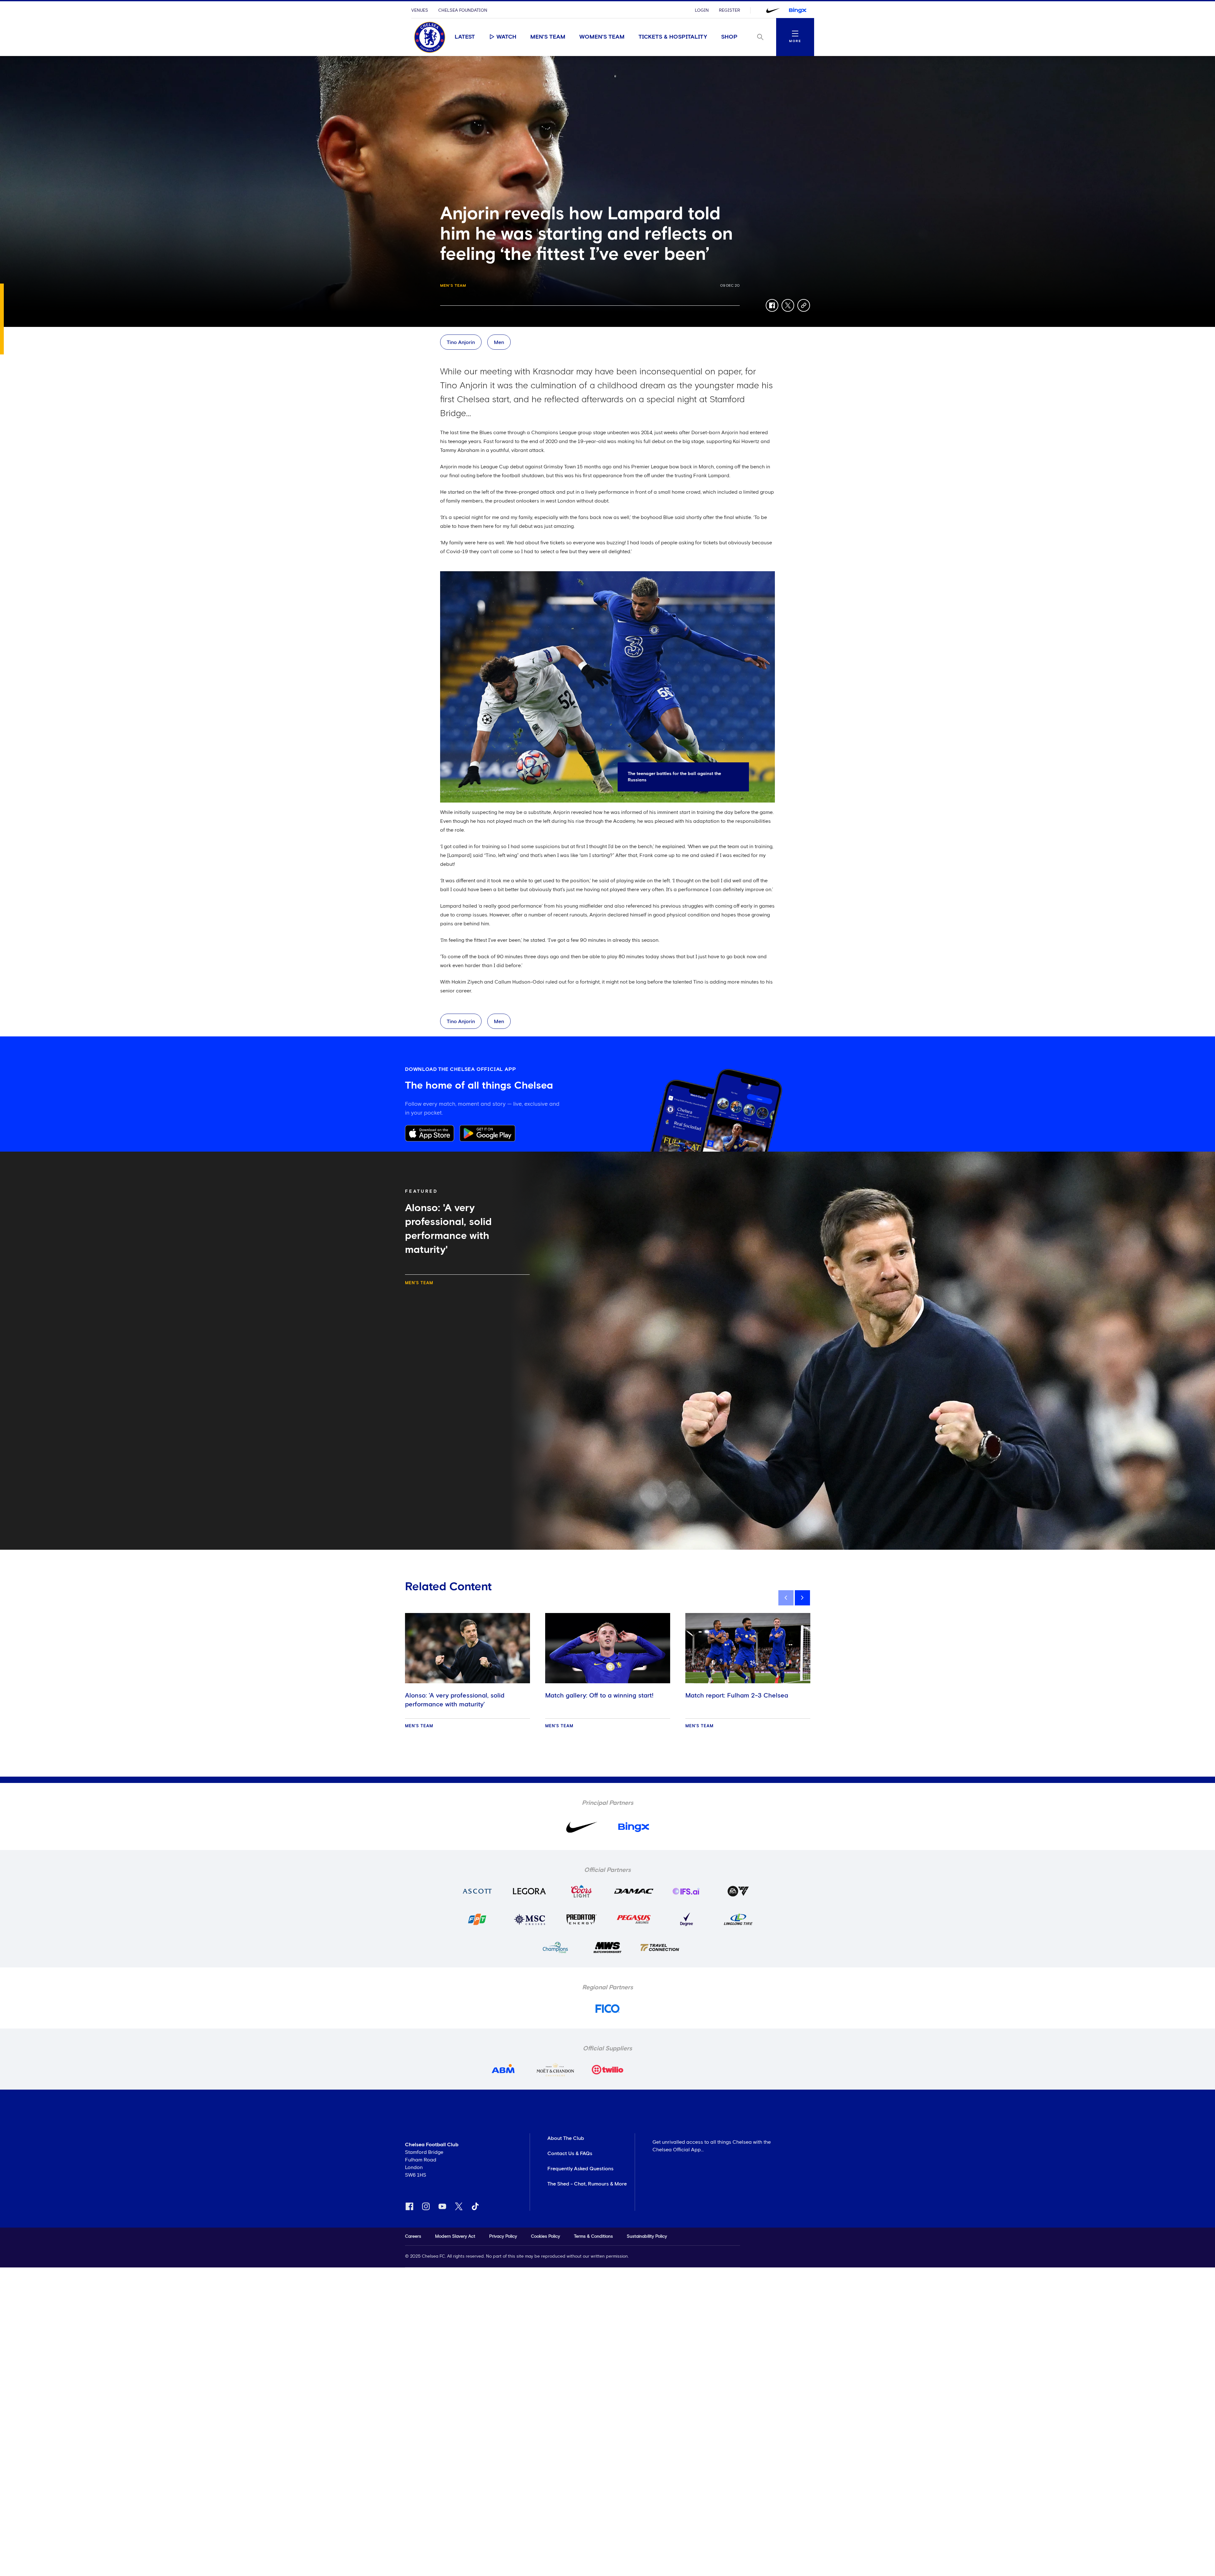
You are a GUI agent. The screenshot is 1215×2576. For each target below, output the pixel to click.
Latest (465, 37)
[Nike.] (773, 10)
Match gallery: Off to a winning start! (599, 1696)
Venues (420, 10)
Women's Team (602, 37)
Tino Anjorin (461, 342)
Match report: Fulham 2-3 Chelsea (737, 1696)
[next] (802, 1598)
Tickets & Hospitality (673, 37)
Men (499, 342)
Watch (506, 37)
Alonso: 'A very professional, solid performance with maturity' (455, 1700)
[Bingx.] (798, 10)
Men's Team (548, 37)
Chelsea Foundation (463, 10)
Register (729, 10)
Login (702, 10)
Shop (729, 37)
